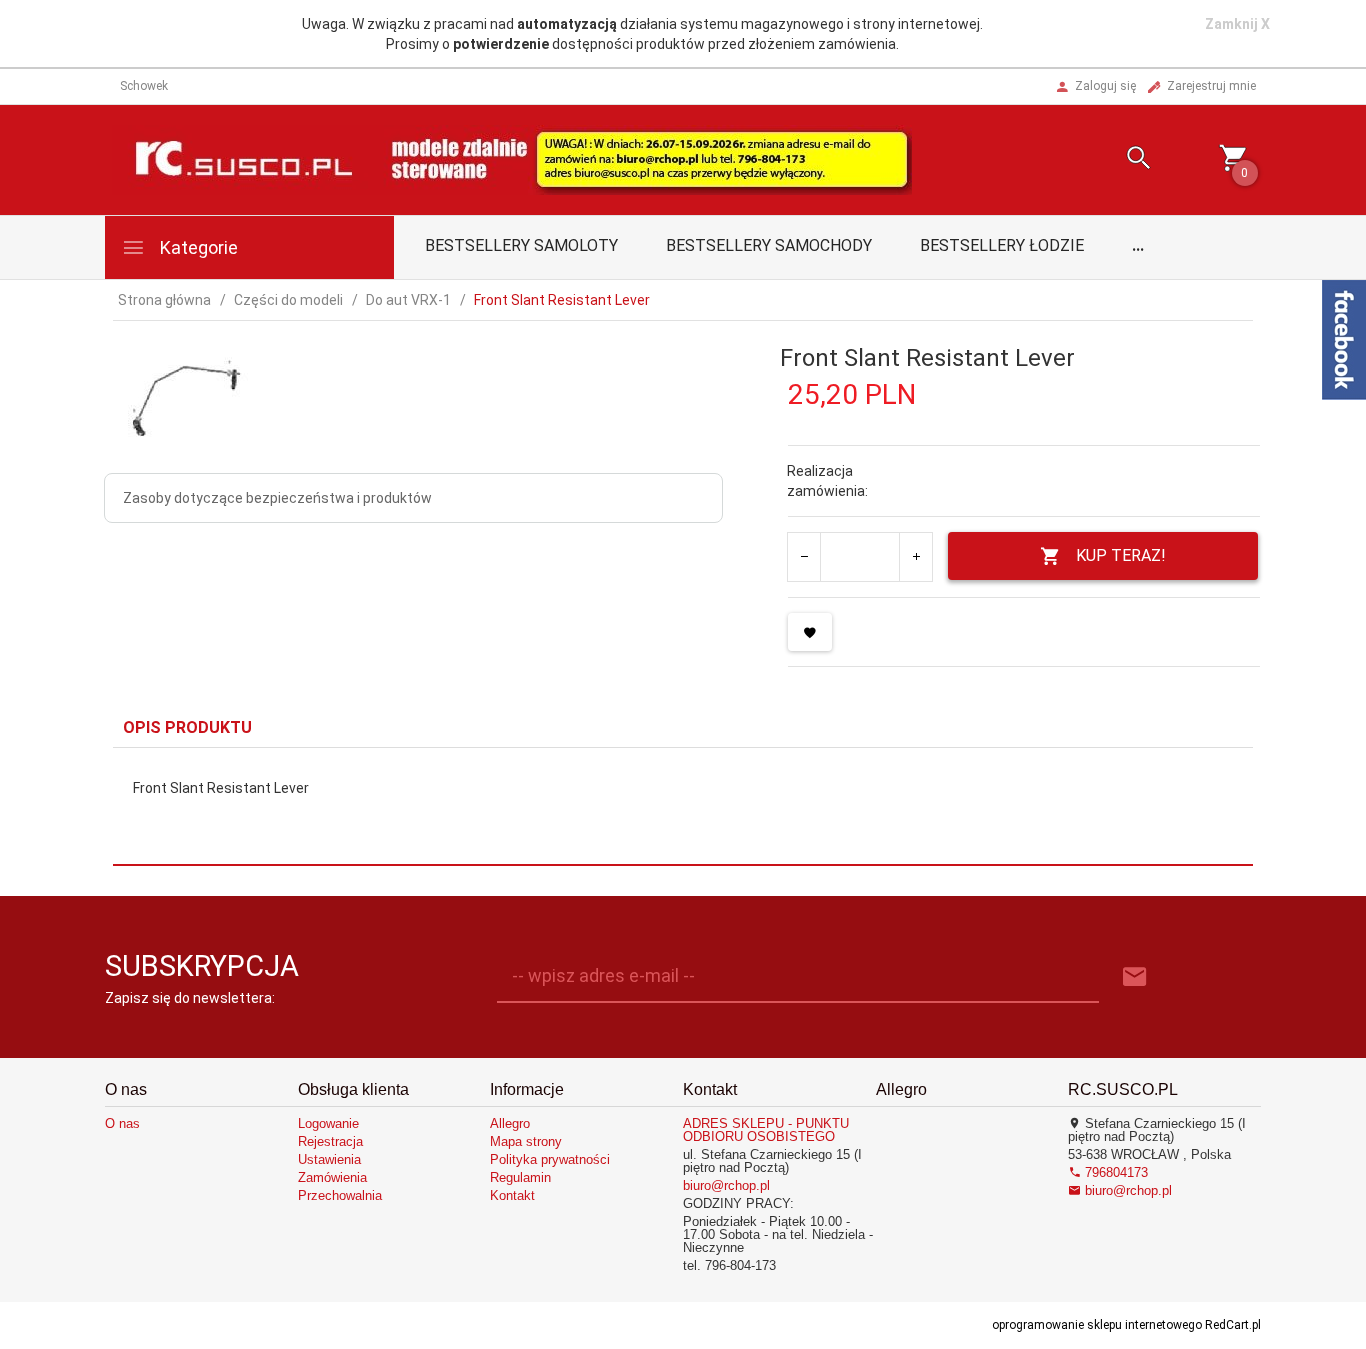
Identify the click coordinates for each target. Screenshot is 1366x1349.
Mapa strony (526, 1141)
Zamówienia (332, 1177)
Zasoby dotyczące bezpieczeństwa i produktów (277, 498)
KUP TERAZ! (1121, 555)
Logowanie (328, 1123)
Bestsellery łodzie (1002, 245)
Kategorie (197, 247)
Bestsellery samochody (769, 245)
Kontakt (512, 1195)
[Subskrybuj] (1135, 977)
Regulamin (520, 1177)
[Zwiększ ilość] (915, 557)
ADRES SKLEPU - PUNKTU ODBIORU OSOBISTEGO (766, 1130)
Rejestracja (330, 1141)
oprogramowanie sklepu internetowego (1097, 1325)
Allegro (510, 1123)
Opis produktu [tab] (187, 727)
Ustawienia (329, 1159)
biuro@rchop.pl (726, 1185)
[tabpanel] (683, 807)
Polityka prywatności (550, 1159)
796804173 (1114, 1172)
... (1138, 245)
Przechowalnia (340, 1195)
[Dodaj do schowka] (810, 632)
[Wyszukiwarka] (1114, 160)
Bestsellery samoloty (521, 245)
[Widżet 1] (1344, 340)
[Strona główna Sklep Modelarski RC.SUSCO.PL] (512, 159)
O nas (122, 1123)
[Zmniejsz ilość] (804, 557)
